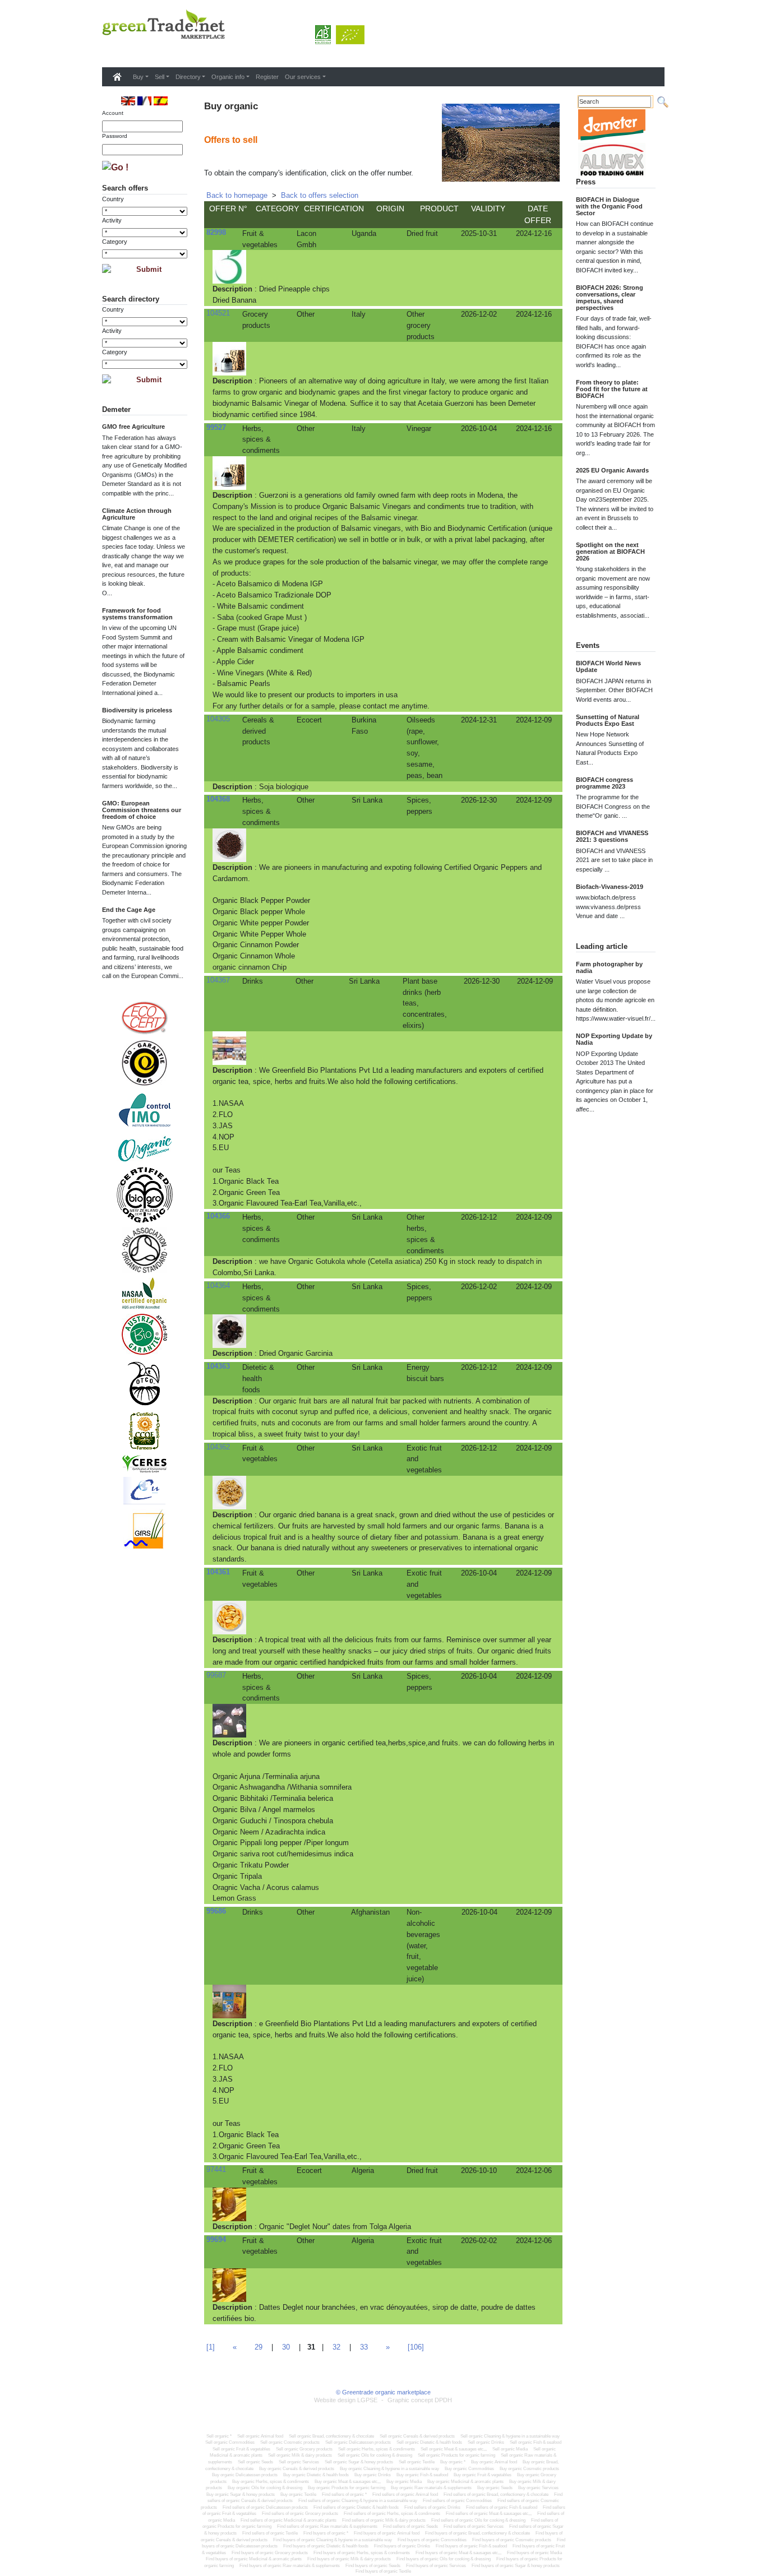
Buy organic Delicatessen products (245, 2475)
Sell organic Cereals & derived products (417, 2436)
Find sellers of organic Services (474, 2526)
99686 (216, 1911)
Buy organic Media (404, 2482)
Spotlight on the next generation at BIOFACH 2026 (610, 552)
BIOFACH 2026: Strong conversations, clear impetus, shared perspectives (610, 298)
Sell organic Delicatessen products (358, 2442)
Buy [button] (138, 77)
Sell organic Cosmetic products (290, 2442)
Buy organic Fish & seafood (422, 2475)
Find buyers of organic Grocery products (270, 2553)
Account (113, 113)
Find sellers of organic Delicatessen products (265, 2507)
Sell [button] (160, 77)
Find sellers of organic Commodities (457, 2501)
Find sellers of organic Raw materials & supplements (327, 2526)
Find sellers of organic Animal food (405, 2494)
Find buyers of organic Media (534, 2553)
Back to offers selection (320, 195)
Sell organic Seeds (255, 2462)
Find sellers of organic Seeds (410, 2526)
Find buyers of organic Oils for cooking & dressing (444, 2559)
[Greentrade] (104, 53)
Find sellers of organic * (344, 2494)
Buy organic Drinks (373, 2475)
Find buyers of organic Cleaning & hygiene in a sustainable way (333, 2540)
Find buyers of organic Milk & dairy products (349, 2559)
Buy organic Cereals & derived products (297, 2469)
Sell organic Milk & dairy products (300, 2455)
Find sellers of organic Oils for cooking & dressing (478, 2520)
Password (115, 136)
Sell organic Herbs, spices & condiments (377, 2449)
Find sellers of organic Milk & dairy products (384, 2520)
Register (267, 77)
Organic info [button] (228, 77)
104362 (218, 1447)
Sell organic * (219, 2436)
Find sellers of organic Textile (270, 2533)
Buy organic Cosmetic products (529, 2469)
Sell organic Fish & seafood (536, 2442)
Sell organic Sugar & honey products (359, 2462)
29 (259, 2347)
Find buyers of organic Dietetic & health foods (326, 2546)
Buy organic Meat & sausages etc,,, (348, 2482)
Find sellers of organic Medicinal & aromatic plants (289, 2520)
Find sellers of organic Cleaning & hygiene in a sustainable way (358, 2501)
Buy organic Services (538, 2488)
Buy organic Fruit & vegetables (483, 2475)
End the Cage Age (129, 910)
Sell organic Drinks (486, 2442)
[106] (416, 2347)
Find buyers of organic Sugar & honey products (516, 2566)
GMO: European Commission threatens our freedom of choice (142, 810)
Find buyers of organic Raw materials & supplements (290, 2566)
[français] (144, 101)
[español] (161, 101)
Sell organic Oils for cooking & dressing (375, 2455)
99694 (216, 2239)
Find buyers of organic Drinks (402, 2546)
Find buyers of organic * (326, 2533)
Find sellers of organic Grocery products (300, 2514)
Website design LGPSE (346, 2400)
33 (364, 2347)
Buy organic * (453, 2462)
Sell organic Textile (417, 2462)
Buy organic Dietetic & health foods (316, 2475)
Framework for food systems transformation (137, 614)
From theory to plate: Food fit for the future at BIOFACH (612, 389)
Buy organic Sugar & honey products (241, 2494)
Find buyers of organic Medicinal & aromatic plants (254, 2559)
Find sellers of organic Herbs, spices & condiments (392, 2514)
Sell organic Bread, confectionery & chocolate (331, 2436)
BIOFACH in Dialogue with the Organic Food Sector (609, 206)
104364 (218, 1285)
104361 (218, 1572)
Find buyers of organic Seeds (373, 2566)
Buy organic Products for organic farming (347, 2488)
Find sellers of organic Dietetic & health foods (356, 2507)
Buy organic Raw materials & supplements (431, 2488)
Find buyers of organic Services (436, 2566)
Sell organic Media (510, 2449)
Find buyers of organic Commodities (432, 2540)
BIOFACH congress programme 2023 (605, 783)
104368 (218, 799)
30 (286, 2347)
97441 (216, 2169)
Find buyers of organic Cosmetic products (512, 2540)
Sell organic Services (299, 2462)
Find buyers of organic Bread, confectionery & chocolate (477, 2533)
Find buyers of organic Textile (383, 2571)
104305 (218, 719)
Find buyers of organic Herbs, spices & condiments (362, 2553)
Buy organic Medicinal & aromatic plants (465, 2482)
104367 (218, 980)
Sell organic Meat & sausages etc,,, (454, 2449)
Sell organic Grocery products (304, 2449)
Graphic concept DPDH (420, 2400)
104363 (218, 1366)
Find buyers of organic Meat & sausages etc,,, (458, 2553)
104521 (218, 313)
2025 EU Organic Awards (612, 470)
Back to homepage (237, 195)
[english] (128, 101)
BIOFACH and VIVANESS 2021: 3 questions (612, 836)
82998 (216, 232)
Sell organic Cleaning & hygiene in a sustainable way (510, 2436)
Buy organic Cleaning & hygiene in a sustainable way (389, 2469)
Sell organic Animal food (260, 2436)
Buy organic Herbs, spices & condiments (271, 2482)
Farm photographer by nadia (609, 967)
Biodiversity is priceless (137, 710)
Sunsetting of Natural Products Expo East (608, 720)
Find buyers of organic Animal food (387, 2533)
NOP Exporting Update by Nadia (614, 1039)
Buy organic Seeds (495, 2488)
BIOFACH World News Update (608, 666)
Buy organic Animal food (494, 2462)
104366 (218, 1216)
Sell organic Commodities (230, 2442)
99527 (216, 427)
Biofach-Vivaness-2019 (610, 887)
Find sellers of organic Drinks (432, 2507)
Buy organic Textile (298, 2494)
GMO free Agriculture (133, 427)
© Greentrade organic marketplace (383, 2392)
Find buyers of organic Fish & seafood (471, 2546)
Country (113, 199)
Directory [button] (188, 77)
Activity (112, 220)
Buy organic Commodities (469, 2469)
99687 (216, 1675)
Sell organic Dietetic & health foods (429, 2442)
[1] (211, 2347)
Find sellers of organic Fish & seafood (502, 2507)
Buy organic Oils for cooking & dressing (265, 2488)
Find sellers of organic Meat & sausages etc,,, (489, 2514)
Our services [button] (303, 77)
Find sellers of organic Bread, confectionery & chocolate (496, 2494)
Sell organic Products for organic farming (456, 2455)
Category (115, 242)
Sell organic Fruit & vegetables (241, 2449)
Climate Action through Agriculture (137, 514)
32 (336, 2347)
